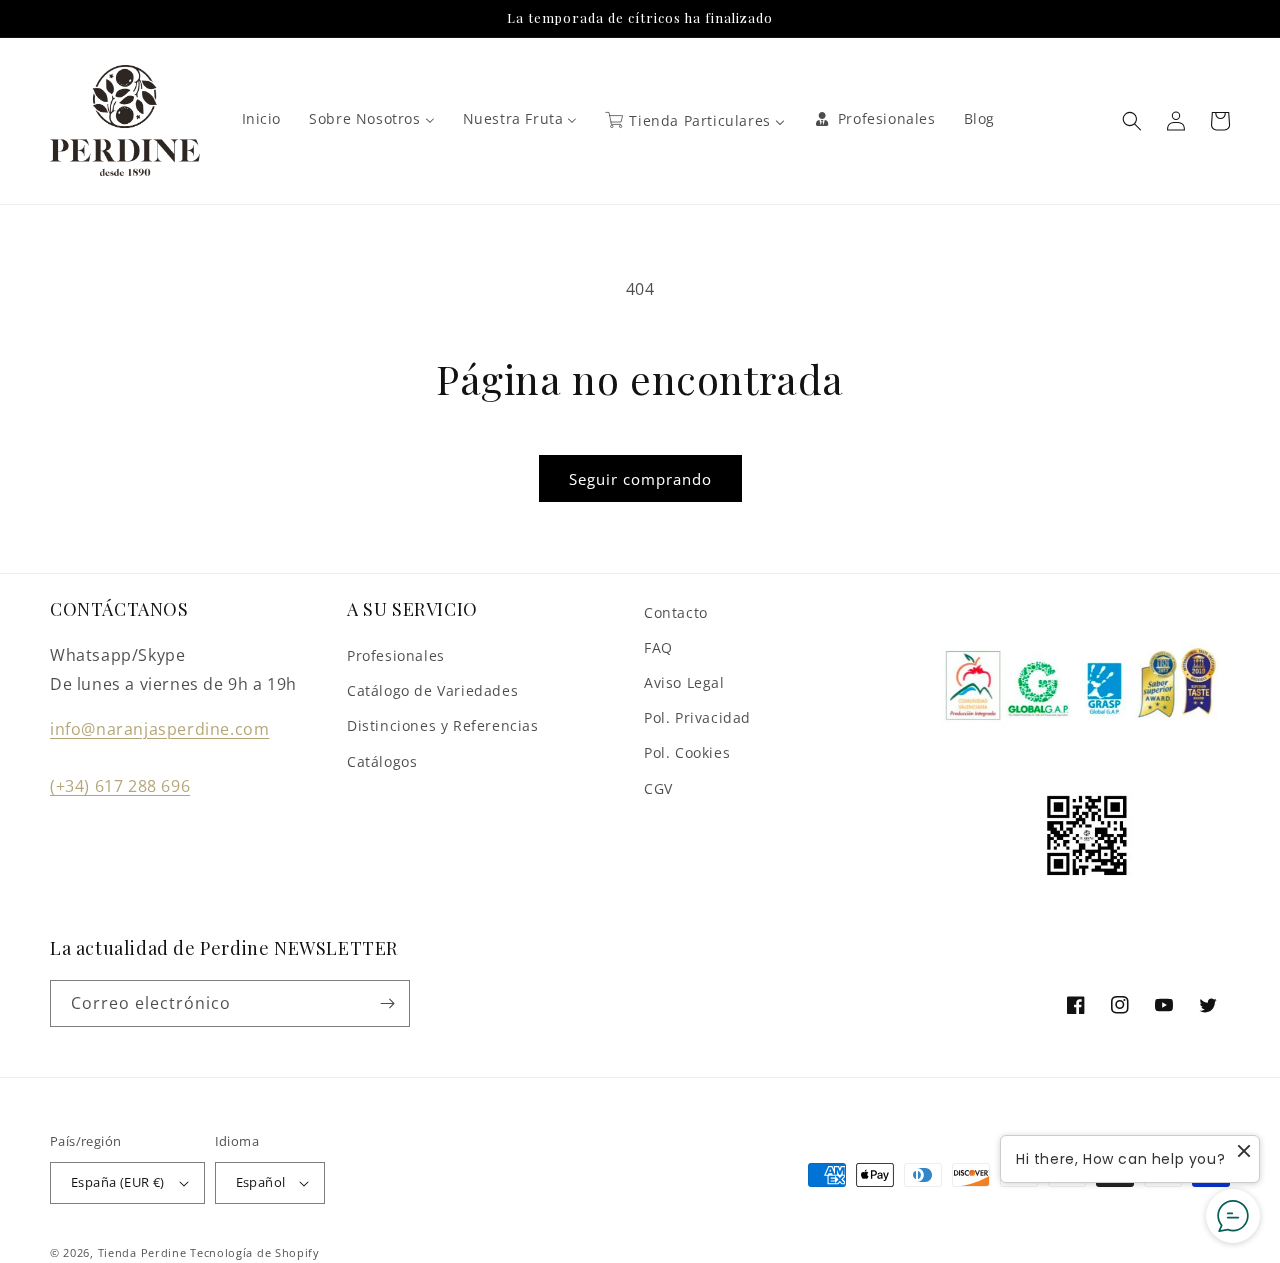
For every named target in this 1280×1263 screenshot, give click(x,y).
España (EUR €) (118, 1182)
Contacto (676, 612)
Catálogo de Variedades (432, 690)
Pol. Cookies (687, 752)
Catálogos (382, 761)
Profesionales (396, 655)
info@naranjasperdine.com (159, 729)
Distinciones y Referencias (443, 725)
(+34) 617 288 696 (120, 786)
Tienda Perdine (142, 1252)
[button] (1132, 121)
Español (261, 1182)
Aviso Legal (684, 682)
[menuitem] (262, 119)
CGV (658, 788)
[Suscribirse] (387, 1003)
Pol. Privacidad (697, 717)
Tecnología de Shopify (255, 1252)
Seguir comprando (640, 479)
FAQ (658, 647)
